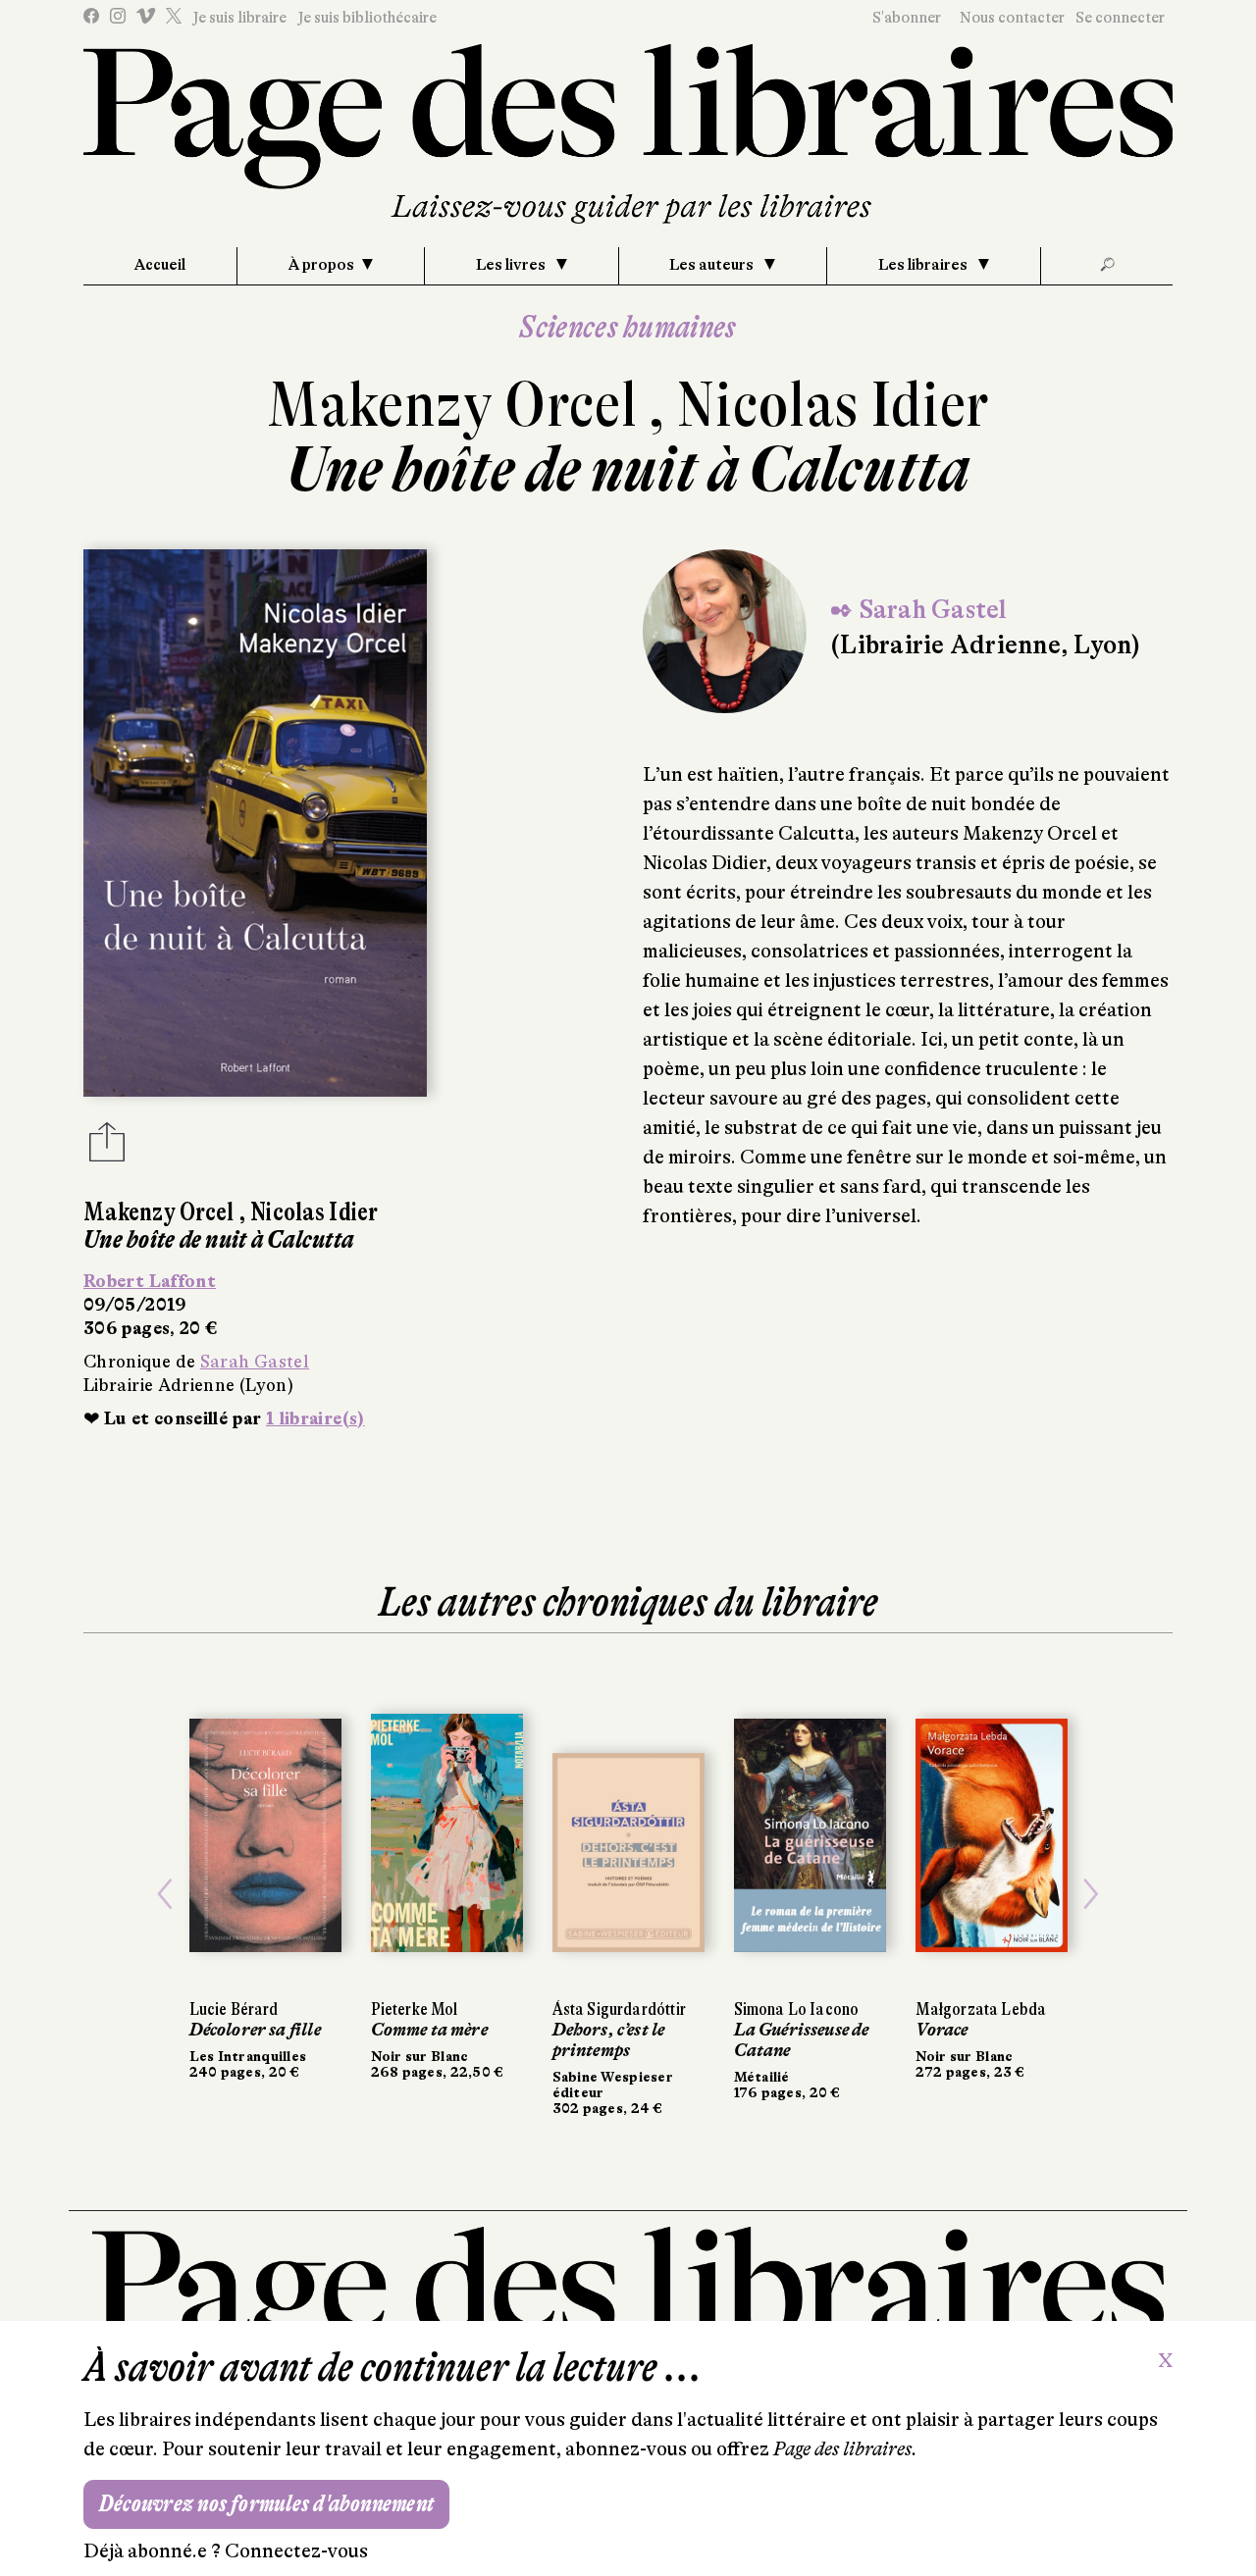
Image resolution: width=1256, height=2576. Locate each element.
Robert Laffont (150, 1281)
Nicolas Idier (833, 405)
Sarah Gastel (255, 1362)
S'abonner (907, 18)
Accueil (160, 265)
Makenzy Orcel (458, 405)
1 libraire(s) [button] (315, 1418)
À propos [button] (321, 265)
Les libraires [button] (924, 265)
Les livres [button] (512, 265)
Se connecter (1120, 18)
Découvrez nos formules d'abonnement (266, 2504)
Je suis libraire (239, 18)
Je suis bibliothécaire (367, 18)
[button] (165, 1894)
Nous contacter (1012, 18)
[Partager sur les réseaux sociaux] (107, 1148)
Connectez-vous (296, 2551)
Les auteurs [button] (713, 265)
